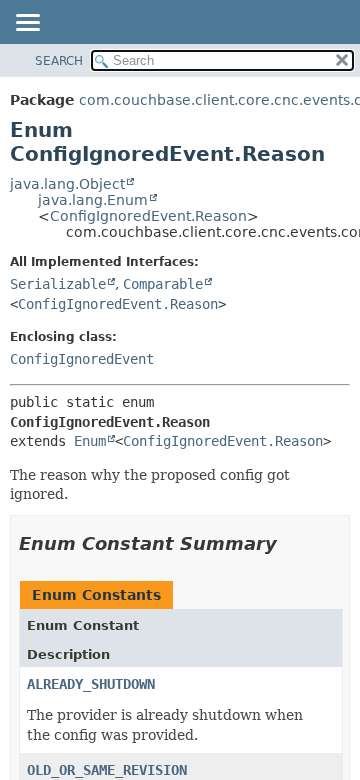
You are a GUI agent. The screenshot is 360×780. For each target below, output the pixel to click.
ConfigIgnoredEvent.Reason (148, 216)
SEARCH (59, 61)
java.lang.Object (67, 184)
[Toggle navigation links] (27, 24)
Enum (90, 441)
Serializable (58, 284)
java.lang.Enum (93, 200)
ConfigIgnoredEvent (82, 359)
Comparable (163, 284)
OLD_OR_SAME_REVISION (107, 770)
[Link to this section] (291, 543)
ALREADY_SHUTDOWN (91, 684)
